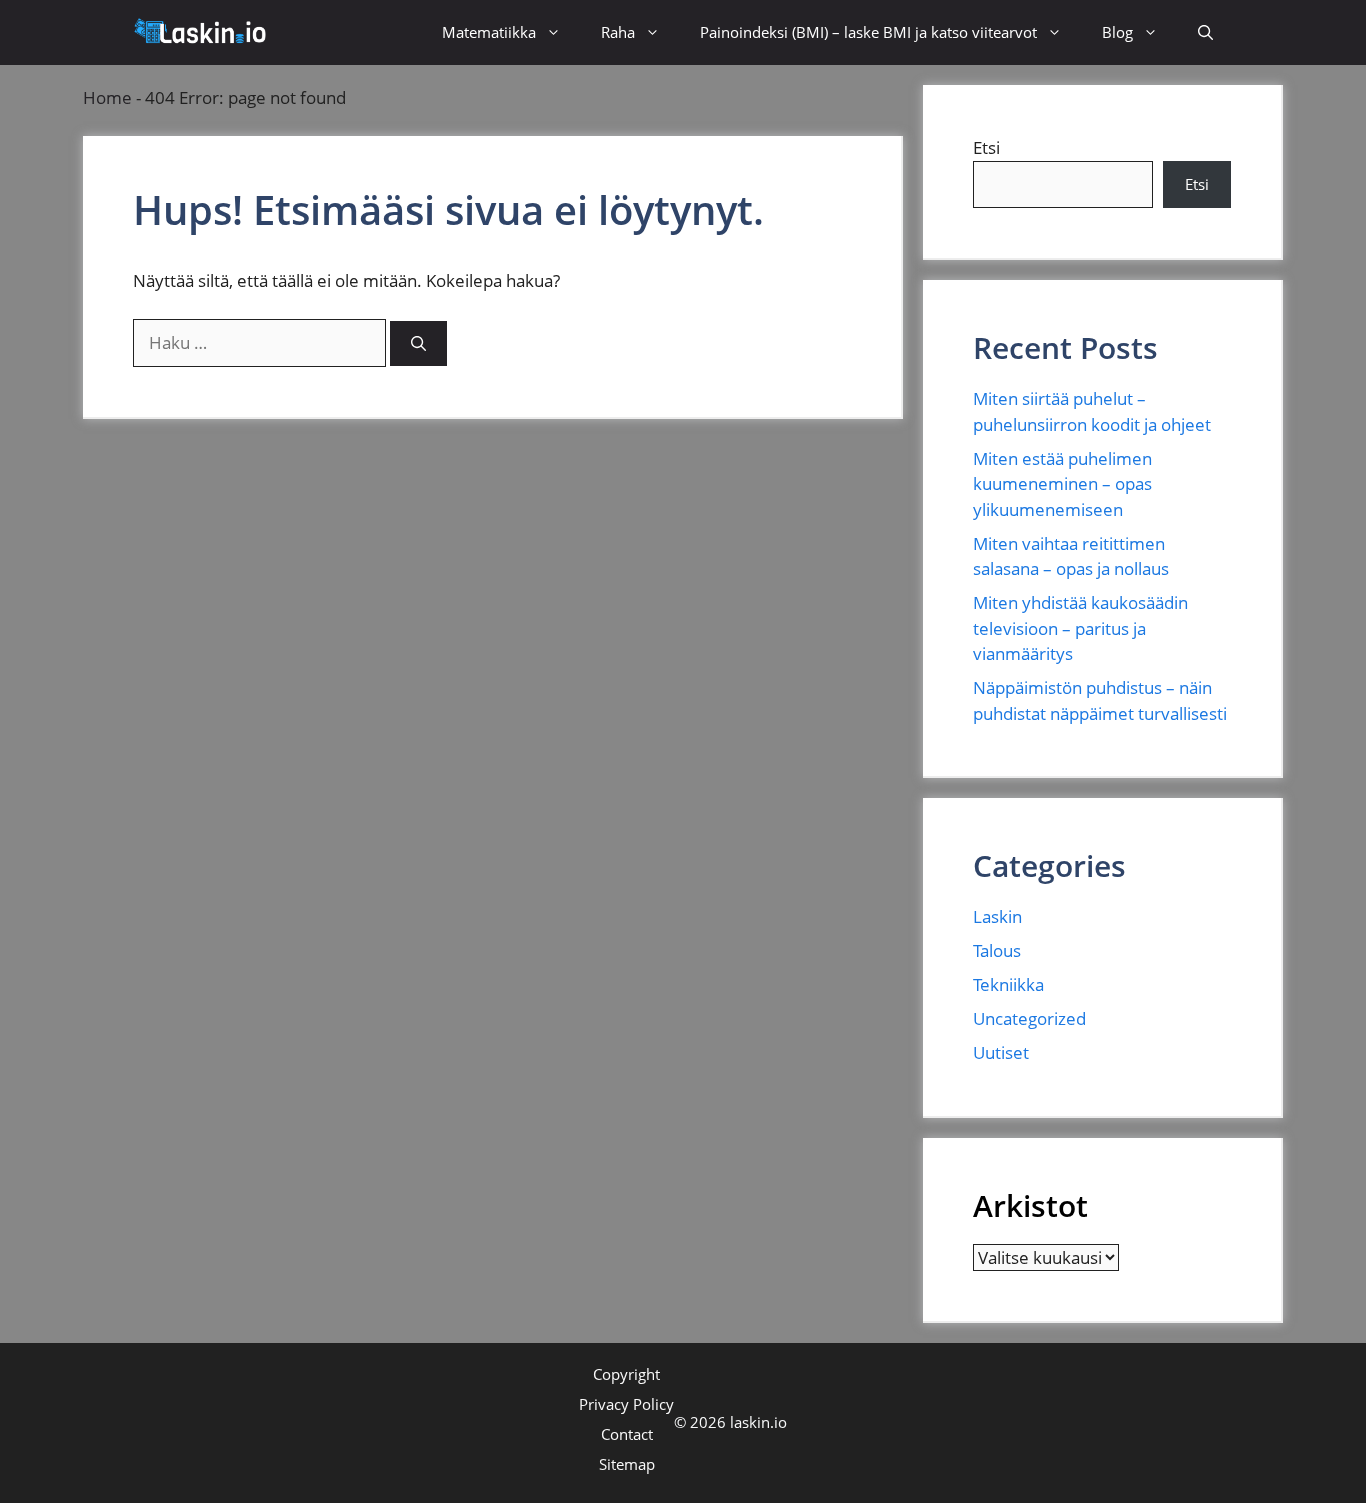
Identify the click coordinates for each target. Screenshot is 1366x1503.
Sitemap (627, 1464)
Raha (618, 32)
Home (107, 97)
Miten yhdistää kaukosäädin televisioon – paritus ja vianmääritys (1080, 628)
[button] (1205, 32)
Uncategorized (1029, 1018)
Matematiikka (489, 32)
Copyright (626, 1374)
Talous (997, 950)
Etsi (986, 147)
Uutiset (1001, 1052)
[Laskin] (202, 32)
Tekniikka (1008, 984)
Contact (627, 1434)
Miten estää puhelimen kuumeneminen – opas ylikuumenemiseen (1062, 484)
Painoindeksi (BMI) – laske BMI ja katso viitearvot (868, 32)
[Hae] (418, 343)
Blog (1117, 32)
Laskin (997, 916)
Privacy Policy (626, 1404)
